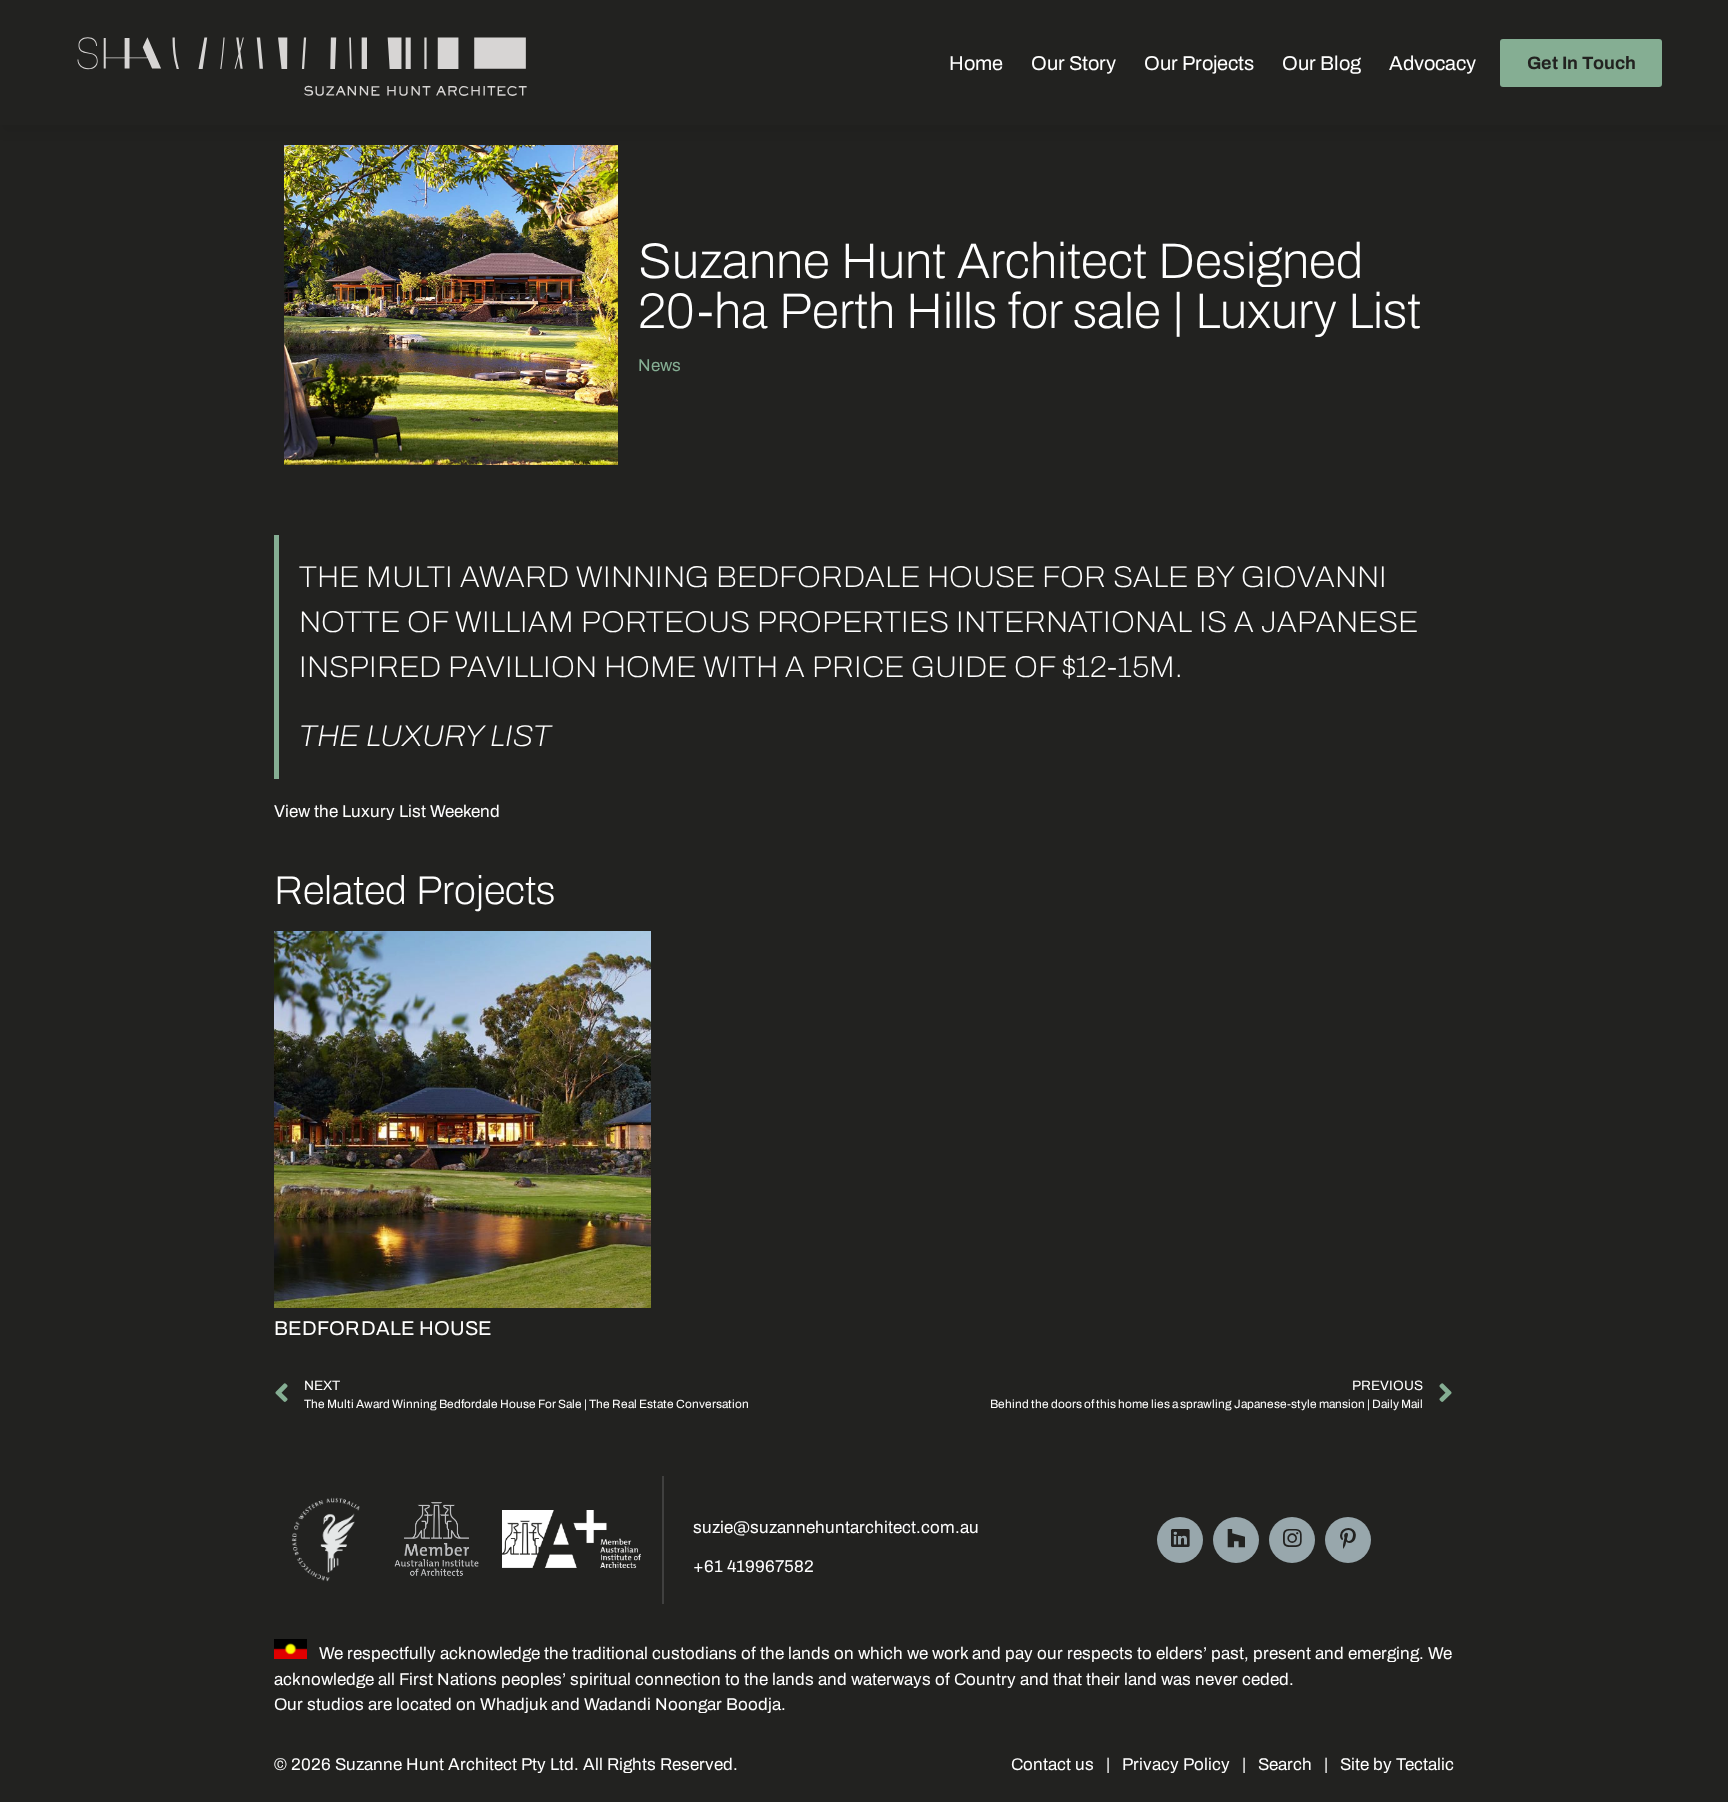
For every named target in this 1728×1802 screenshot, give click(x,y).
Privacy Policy (1176, 1764)
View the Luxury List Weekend (387, 811)
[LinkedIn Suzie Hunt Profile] (1180, 1540)
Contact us (1052, 1764)
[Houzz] (1236, 1540)
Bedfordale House (383, 1328)
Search (1285, 1764)
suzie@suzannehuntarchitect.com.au (836, 1527)
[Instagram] (1292, 1540)
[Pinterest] (1348, 1540)
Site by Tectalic (1395, 1764)
